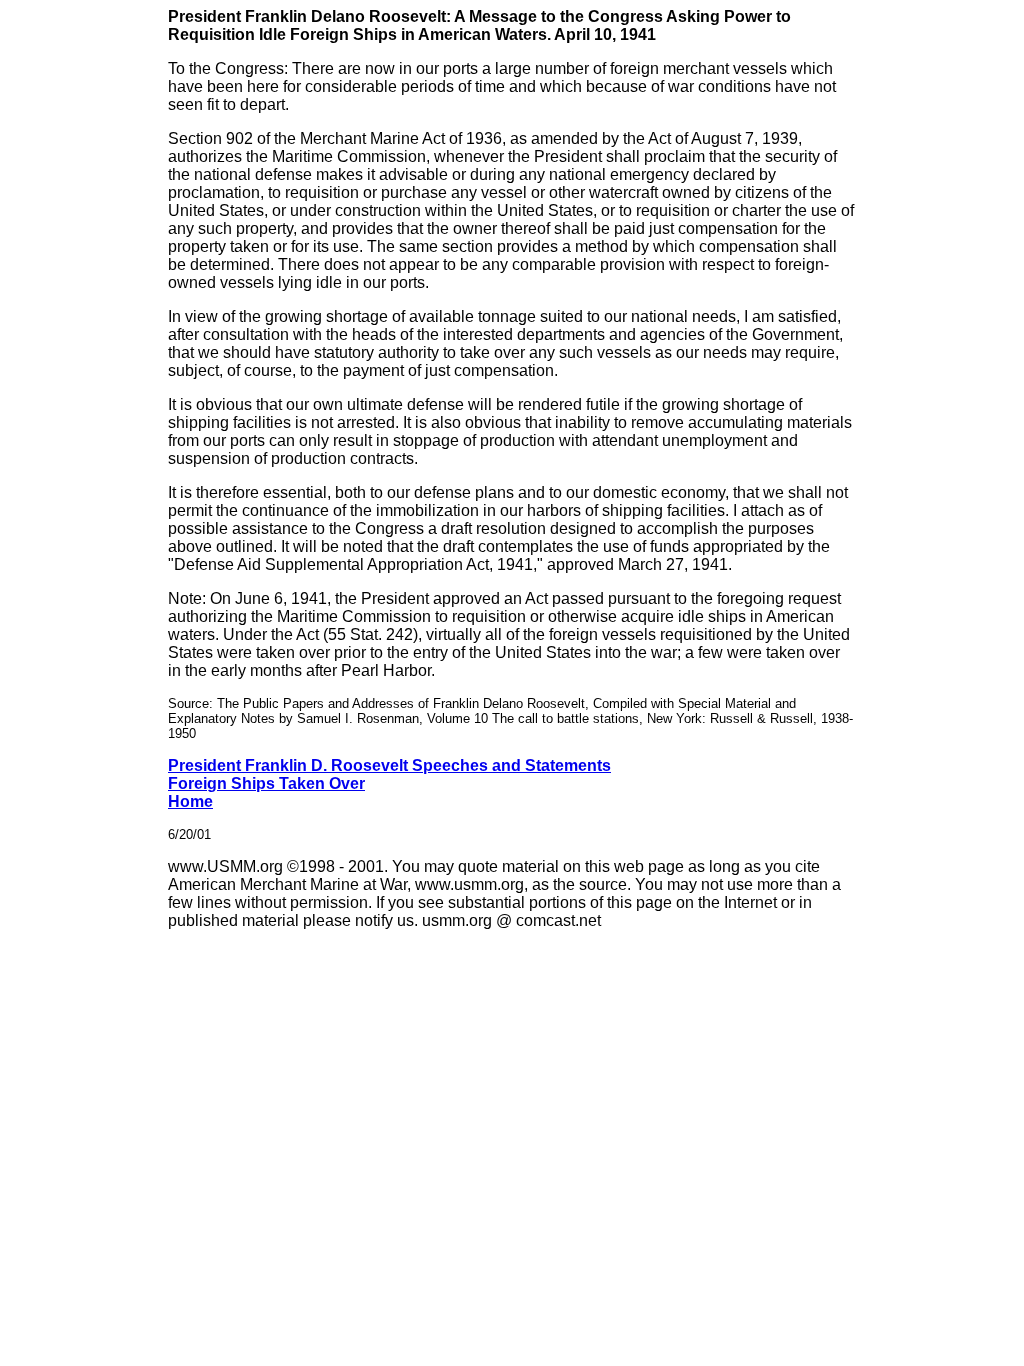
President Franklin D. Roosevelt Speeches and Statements (389, 765)
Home (190, 801)
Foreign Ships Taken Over (266, 783)
